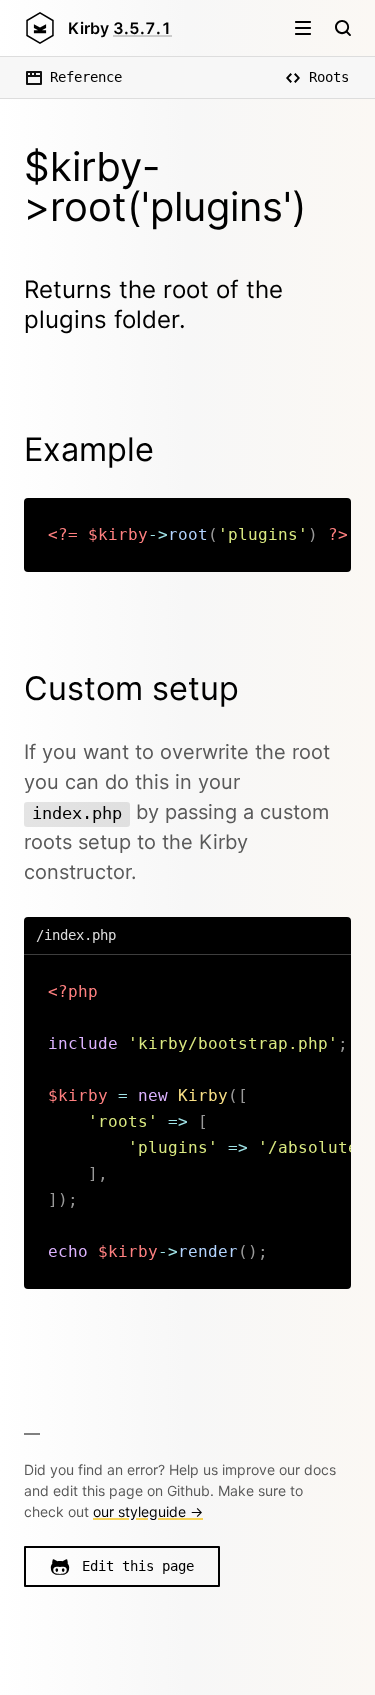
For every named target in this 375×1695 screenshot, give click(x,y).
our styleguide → (148, 1511)
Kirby (120, 28)
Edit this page (138, 1566)
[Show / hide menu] (303, 28)
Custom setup (131, 688)
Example (89, 449)
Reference (86, 77)
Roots (329, 77)
